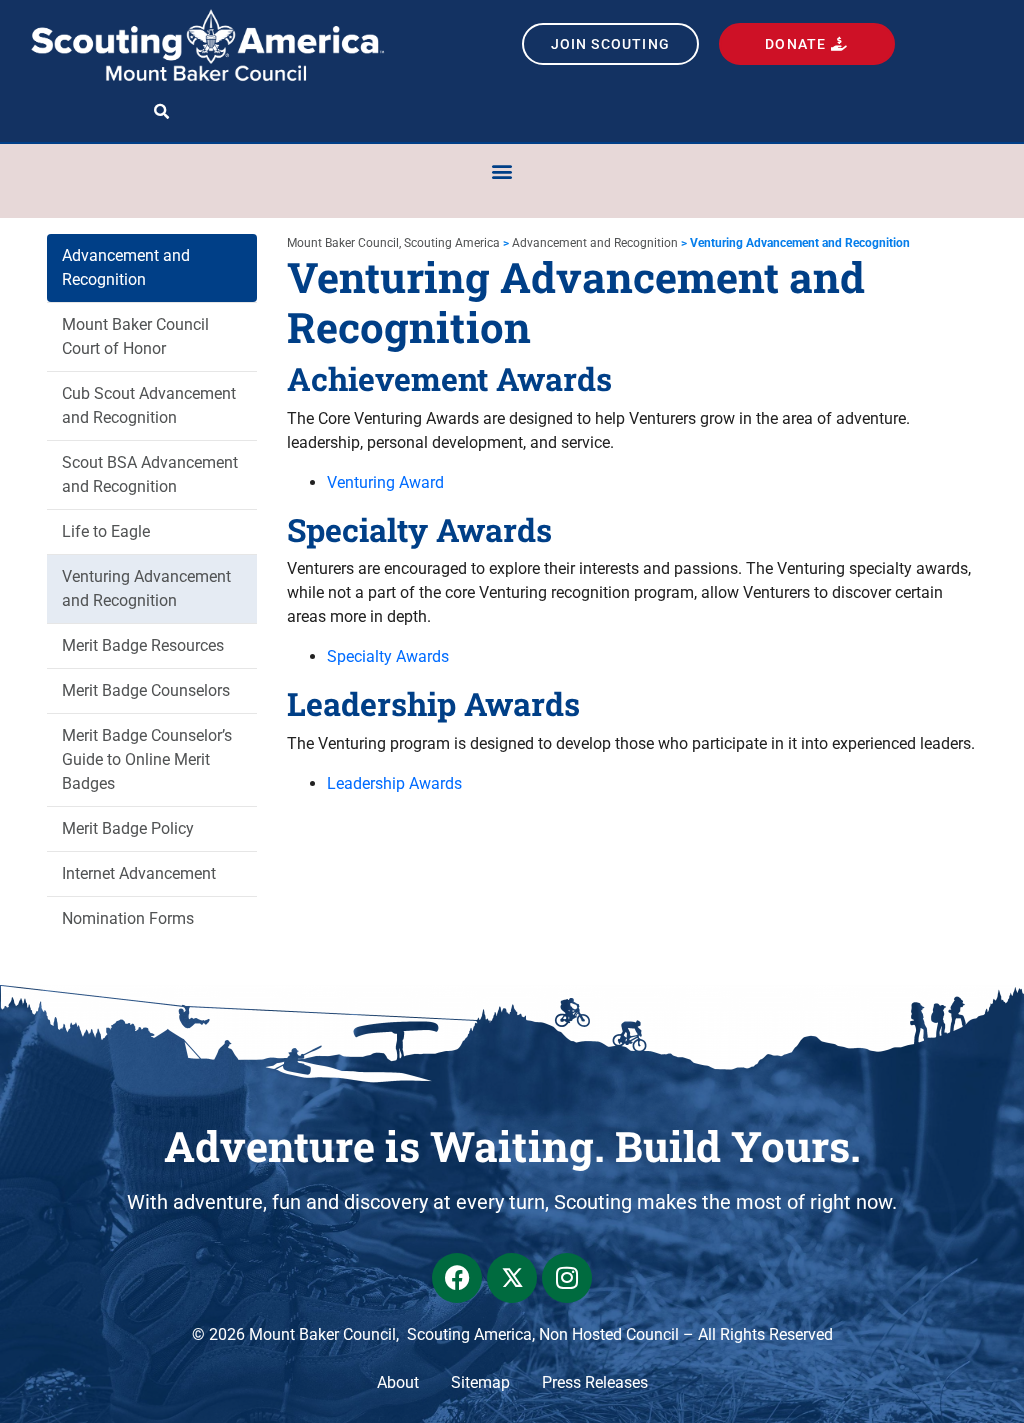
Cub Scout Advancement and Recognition (149, 405)
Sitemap (480, 1382)
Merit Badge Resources (143, 645)
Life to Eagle (106, 531)
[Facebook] (457, 1278)
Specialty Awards (388, 656)
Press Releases (595, 1382)
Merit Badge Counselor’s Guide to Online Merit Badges (147, 759)
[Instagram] (567, 1278)
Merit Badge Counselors (146, 690)
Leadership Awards (394, 783)
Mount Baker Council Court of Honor (135, 336)
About (398, 1382)
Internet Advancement (139, 873)
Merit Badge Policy (128, 828)
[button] (161, 112)
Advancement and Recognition (126, 267)
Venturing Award (385, 482)
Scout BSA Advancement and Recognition (150, 474)
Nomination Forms (128, 918)
